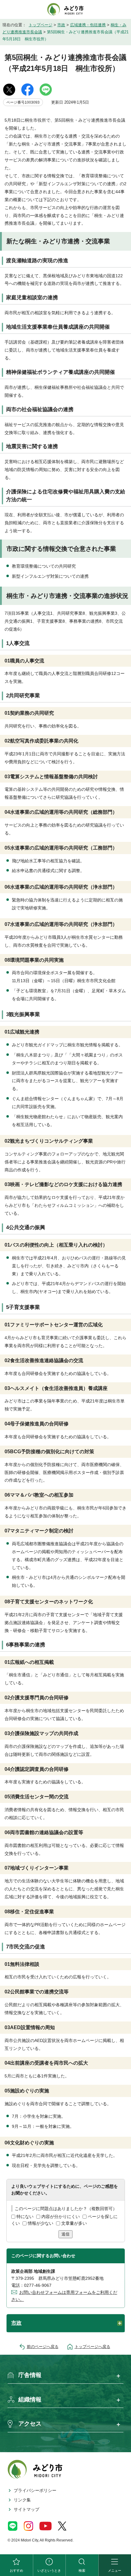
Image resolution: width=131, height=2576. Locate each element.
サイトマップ (27, 2509)
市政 (61, 25)
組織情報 (30, 2399)
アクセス (30, 2424)
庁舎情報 (30, 2375)
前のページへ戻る (43, 2347)
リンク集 (22, 2500)
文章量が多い (74, 2223)
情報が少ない (41, 2223)
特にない (25, 2217)
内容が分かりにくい (61, 2217)
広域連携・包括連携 (88, 25)
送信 (65, 2234)
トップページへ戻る (92, 2347)
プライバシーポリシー (35, 2490)
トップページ (41, 25)
